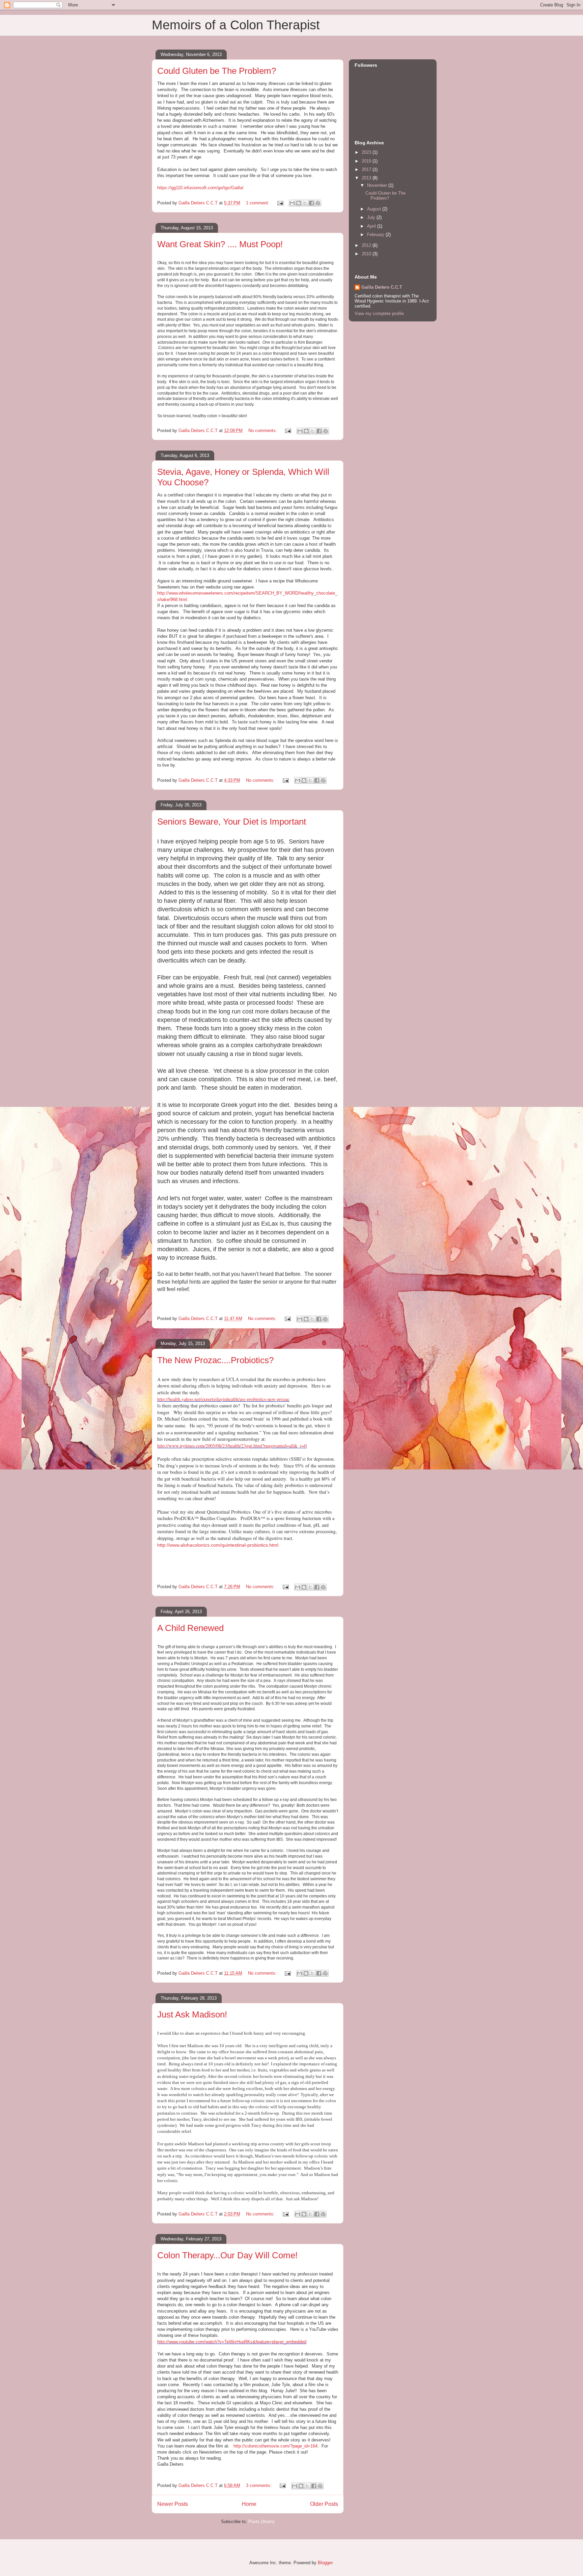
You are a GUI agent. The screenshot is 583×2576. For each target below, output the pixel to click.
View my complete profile (379, 313)
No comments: (263, 431)
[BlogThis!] (299, 203)
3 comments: (259, 2485)
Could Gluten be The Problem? (217, 71)
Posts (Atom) (261, 2522)
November (378, 185)
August (375, 209)
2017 (367, 169)
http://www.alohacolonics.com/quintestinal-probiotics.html (218, 1545)
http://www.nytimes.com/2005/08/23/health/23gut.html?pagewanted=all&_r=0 (232, 1446)
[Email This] (292, 203)
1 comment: (258, 203)
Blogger (325, 2563)
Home (249, 2504)
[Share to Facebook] (311, 203)
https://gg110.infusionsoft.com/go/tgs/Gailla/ (200, 188)
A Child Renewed (190, 1628)
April (372, 226)
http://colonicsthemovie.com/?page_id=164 (275, 2446)
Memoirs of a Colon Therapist (236, 25)
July (372, 217)
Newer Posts (173, 2504)
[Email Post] (280, 203)
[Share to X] (305, 203)
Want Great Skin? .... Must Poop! (220, 244)
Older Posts (324, 2504)
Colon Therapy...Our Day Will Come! (227, 2255)
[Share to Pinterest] (318, 203)
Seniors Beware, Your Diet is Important (232, 822)
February (376, 235)
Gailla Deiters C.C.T (382, 287)
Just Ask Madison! (192, 2014)
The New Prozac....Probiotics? (215, 1360)
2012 (367, 245)
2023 (367, 152)
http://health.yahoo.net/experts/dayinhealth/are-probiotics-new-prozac (223, 1399)
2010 (367, 254)
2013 (367, 178)
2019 (367, 161)
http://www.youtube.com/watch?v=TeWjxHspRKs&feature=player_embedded (232, 2342)
